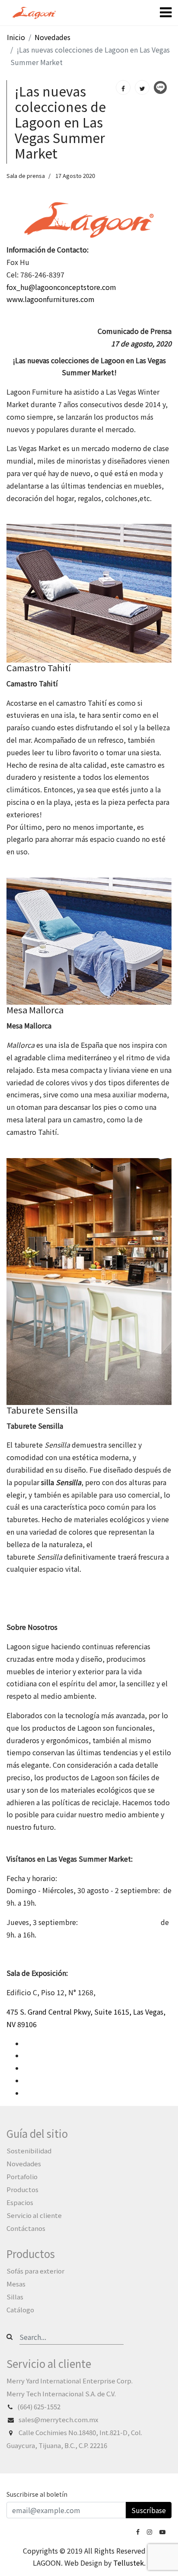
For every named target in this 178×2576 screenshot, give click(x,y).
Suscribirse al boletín (37, 2494)
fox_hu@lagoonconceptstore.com (61, 287)
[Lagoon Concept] (139, 2531)
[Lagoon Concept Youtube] (163, 2531)
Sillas (15, 2297)
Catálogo (20, 2310)
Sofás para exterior (35, 2271)
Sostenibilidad (29, 2151)
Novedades (24, 2163)
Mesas (16, 2284)
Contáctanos (26, 2228)
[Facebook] (123, 87)
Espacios (20, 2202)
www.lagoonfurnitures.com (51, 299)
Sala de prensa (26, 176)
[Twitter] (142, 87)
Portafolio (22, 2176)
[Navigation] (166, 13)
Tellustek (129, 2563)
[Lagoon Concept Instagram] (150, 2531)
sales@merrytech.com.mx (59, 2419)
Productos (22, 2189)
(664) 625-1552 (39, 2406)
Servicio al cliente (34, 2215)
